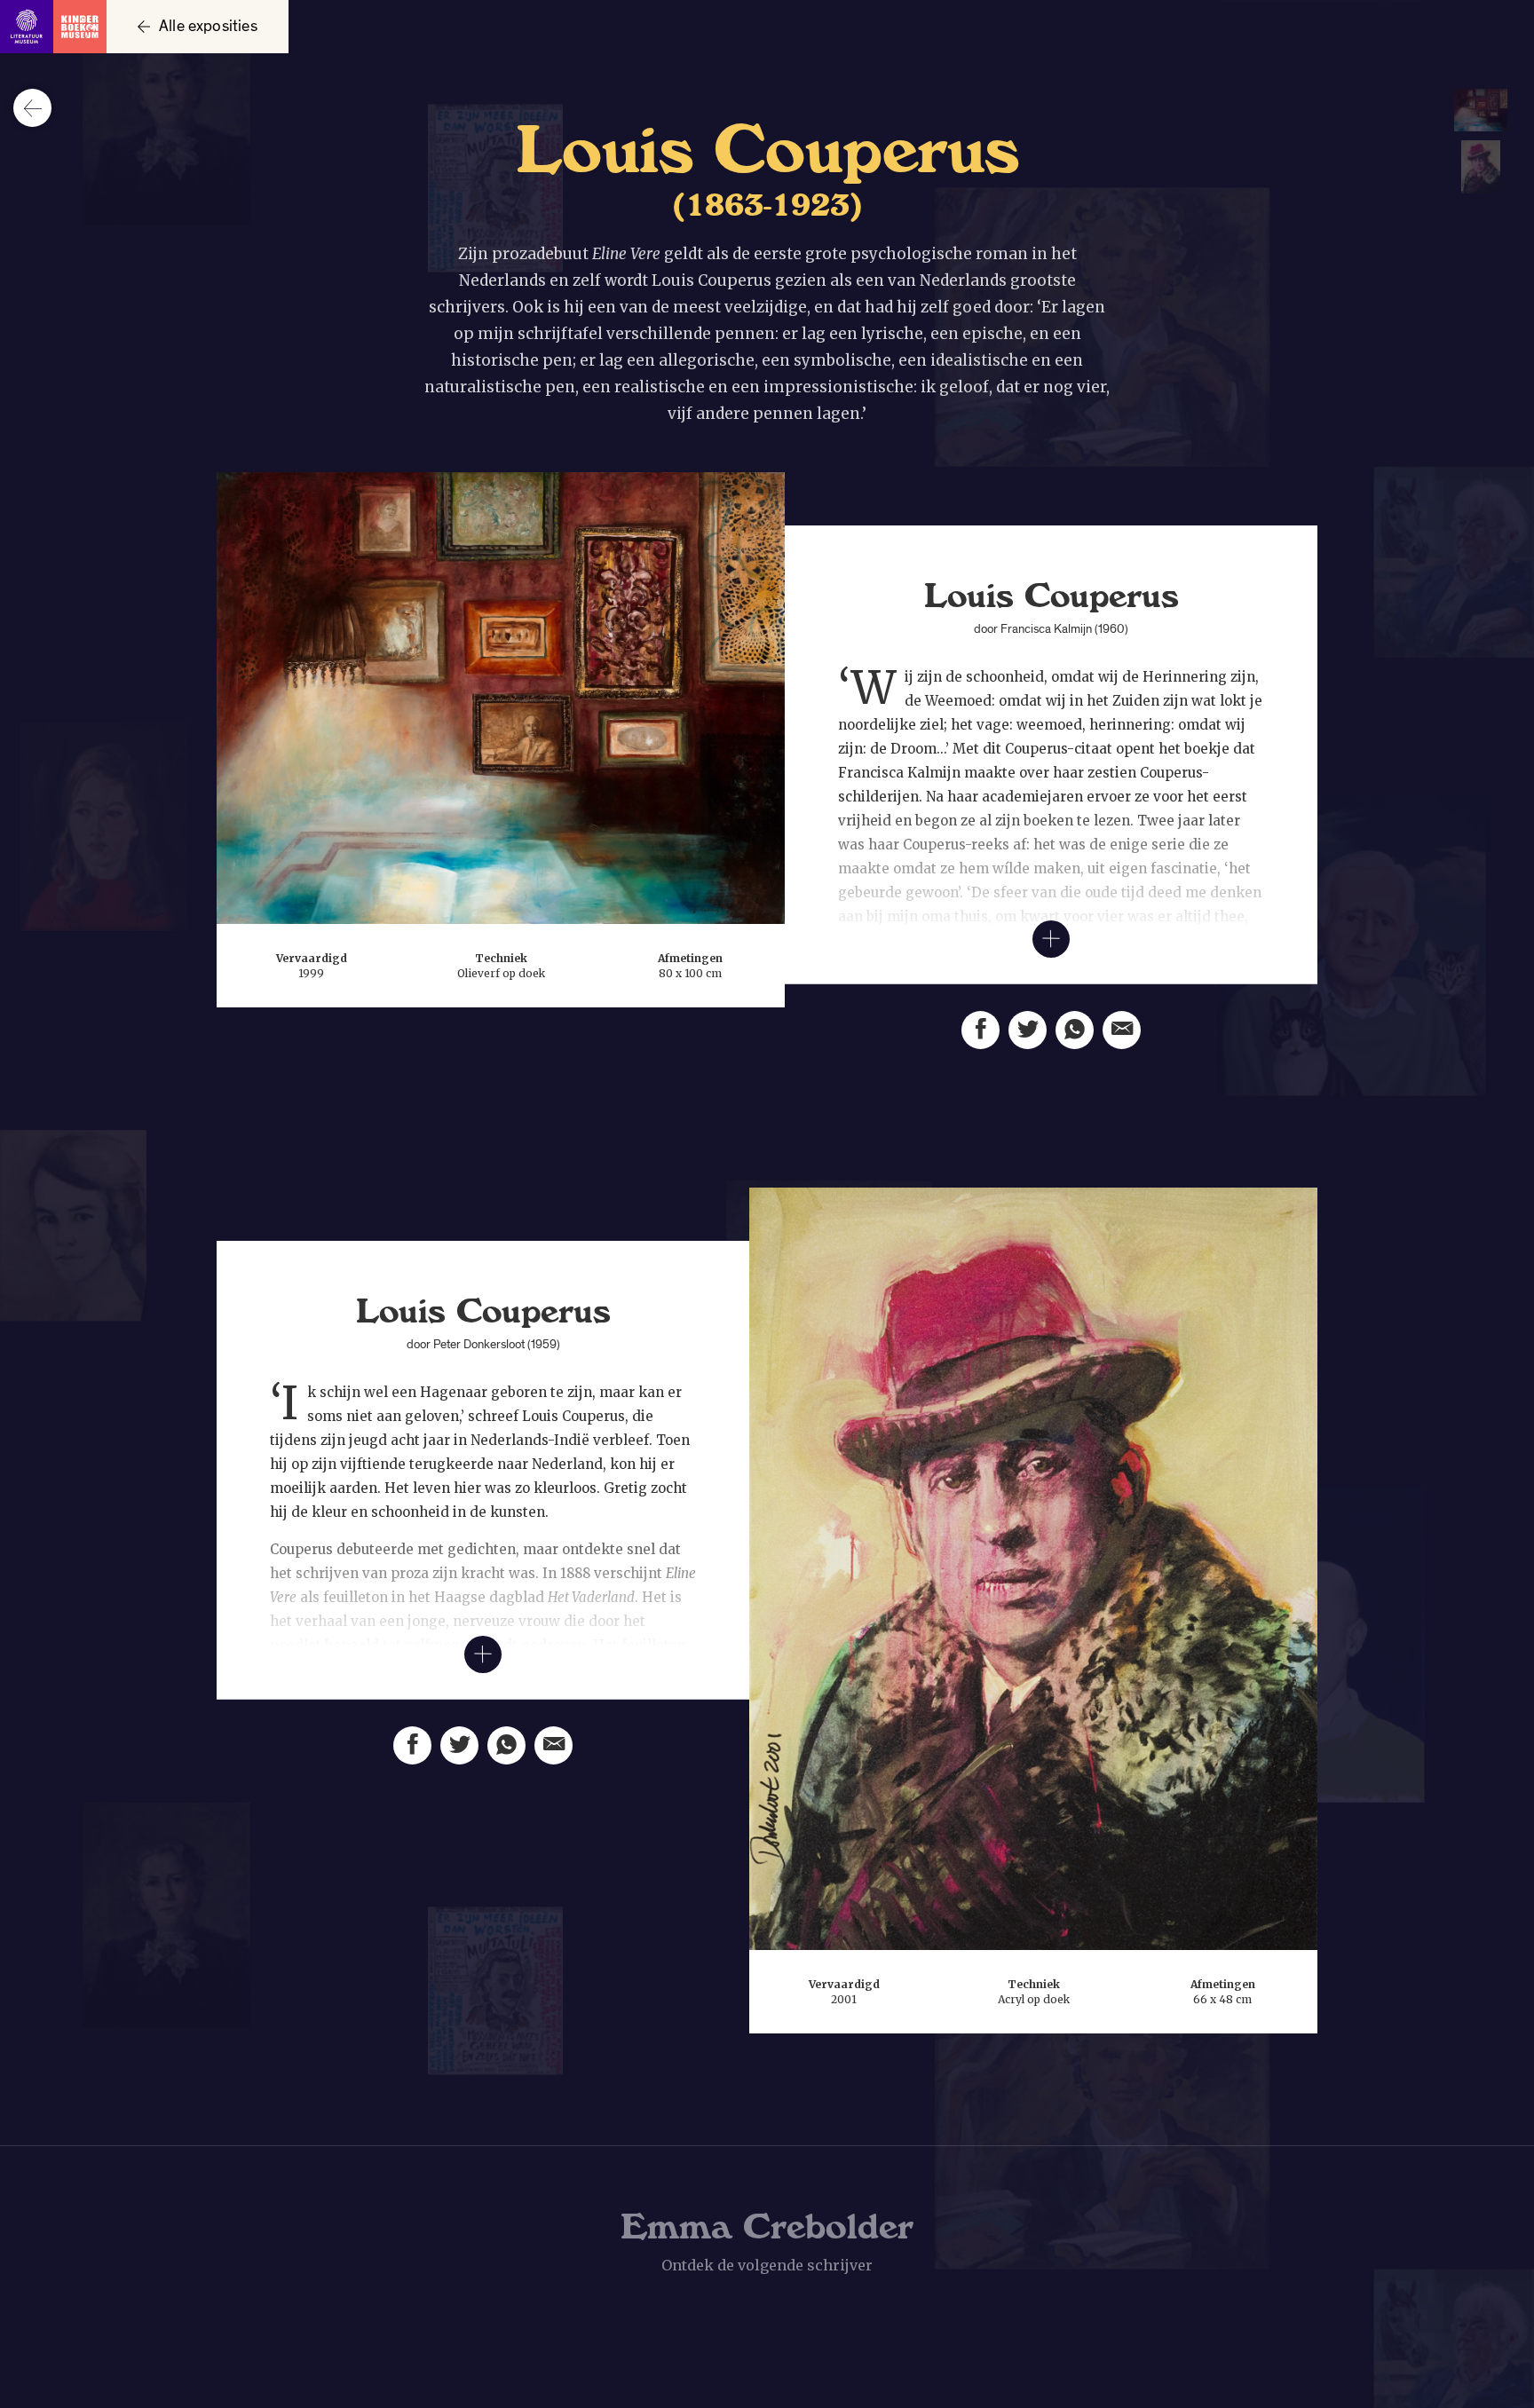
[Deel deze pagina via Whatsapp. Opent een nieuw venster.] (1075, 1030)
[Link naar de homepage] (53, 27)
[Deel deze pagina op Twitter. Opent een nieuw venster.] (1028, 1030)
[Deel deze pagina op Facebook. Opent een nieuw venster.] (980, 1030)
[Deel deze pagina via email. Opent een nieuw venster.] (1122, 1030)
